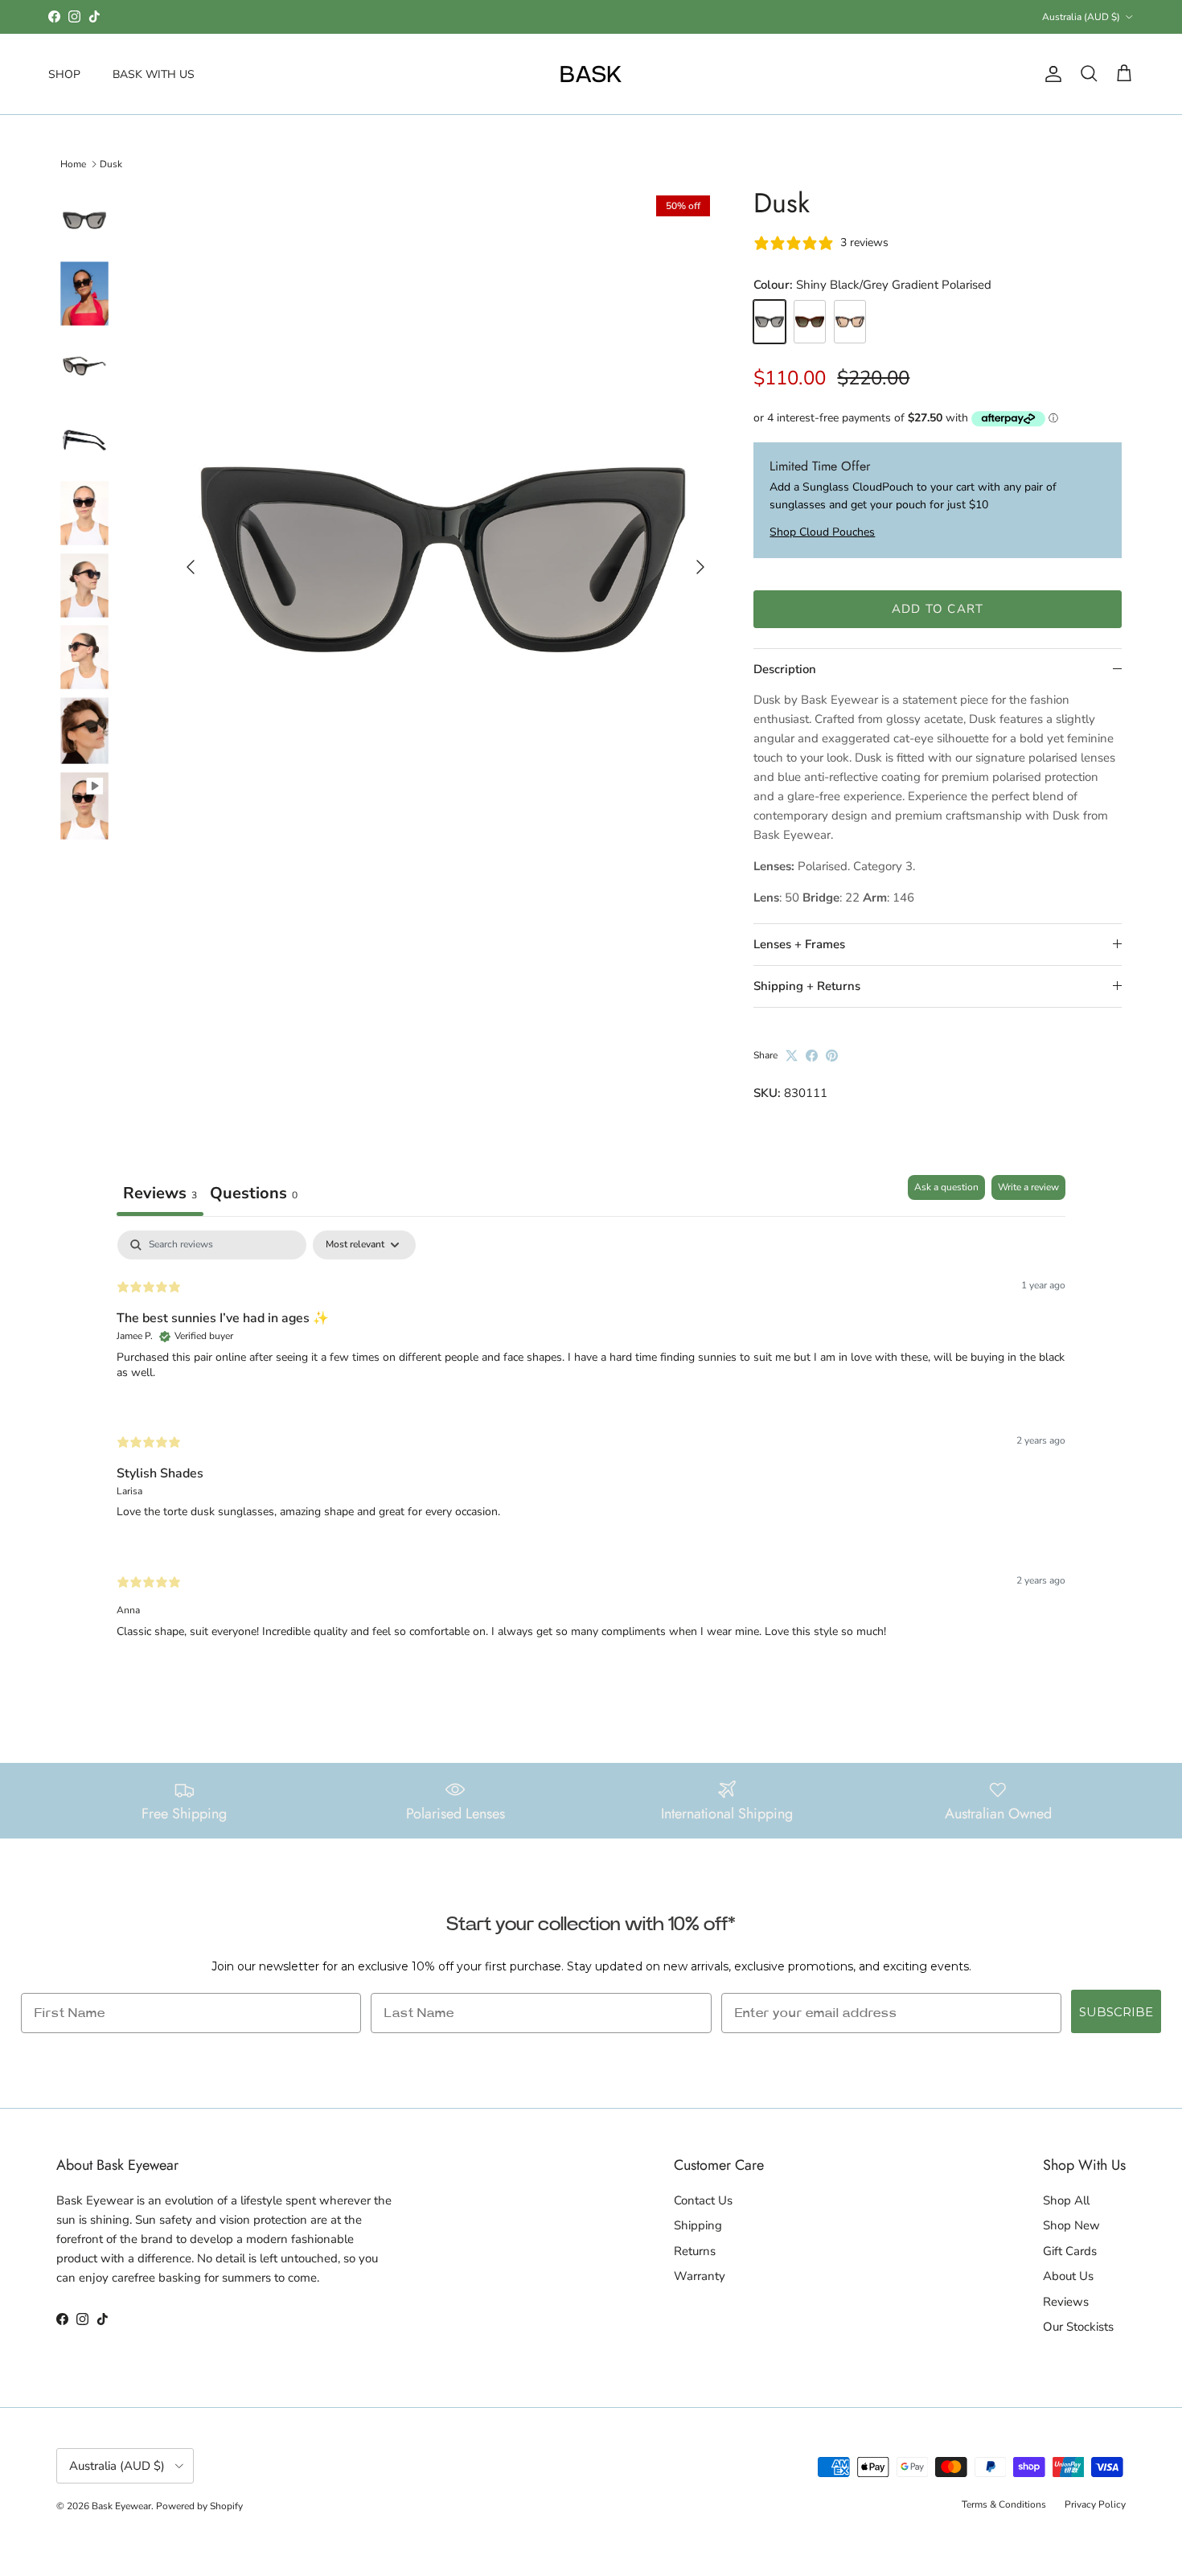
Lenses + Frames (799, 944)
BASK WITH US (154, 74)
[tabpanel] (591, 1448)
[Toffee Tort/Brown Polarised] (850, 322)
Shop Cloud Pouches (822, 532)
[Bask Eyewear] (591, 74)
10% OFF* (526, 16)
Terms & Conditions (1004, 2504)
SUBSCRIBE (1116, 2012)
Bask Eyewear (121, 2506)
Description (785, 669)
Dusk (111, 164)
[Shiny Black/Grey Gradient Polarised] (770, 322)
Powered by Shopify (199, 2506)
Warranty (700, 2276)
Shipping (698, 2225)
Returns (695, 2251)
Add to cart (938, 609)
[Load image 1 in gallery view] (443, 560)
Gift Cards (1070, 2251)
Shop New (1071, 2225)
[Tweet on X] (792, 1056)
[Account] (1050, 74)
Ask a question (946, 1187)
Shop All (1066, 2200)
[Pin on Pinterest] (832, 1056)
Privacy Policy (1095, 2504)
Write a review (1028, 1187)
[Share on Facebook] (812, 1056)
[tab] (254, 1196)
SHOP (64, 74)
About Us (1068, 2276)
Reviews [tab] (160, 1193)
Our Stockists (1078, 2327)
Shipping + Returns (807, 986)
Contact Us (703, 2200)
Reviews (1066, 2302)
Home (73, 164)
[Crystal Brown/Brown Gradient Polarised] (810, 322)
